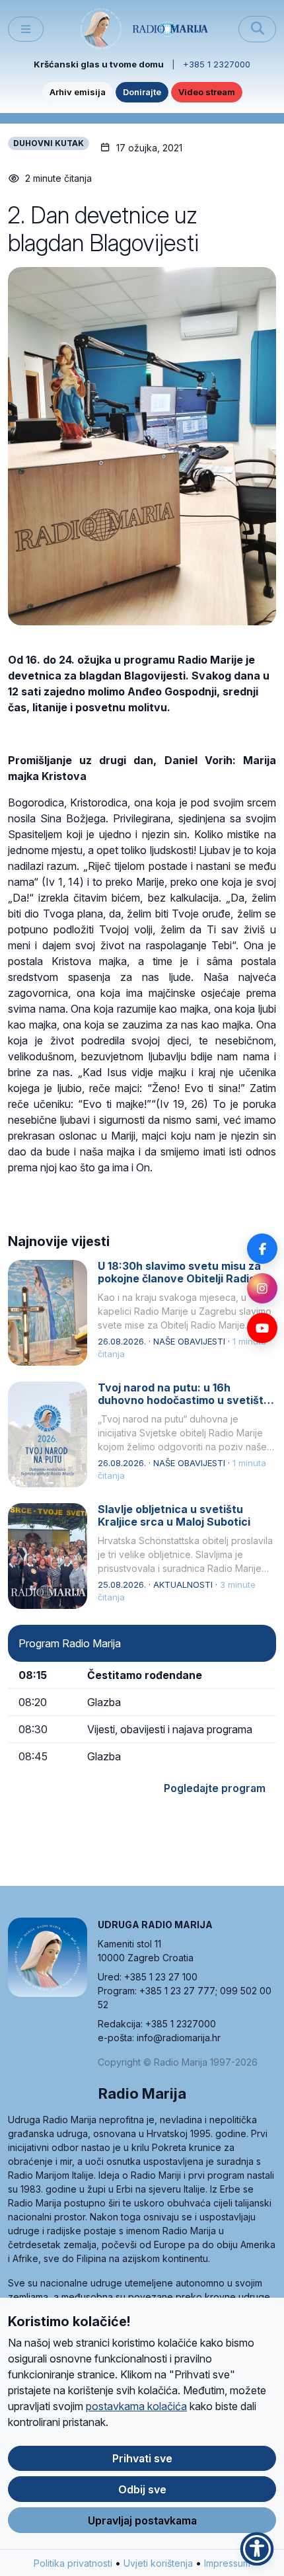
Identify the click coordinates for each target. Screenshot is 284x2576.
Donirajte (142, 92)
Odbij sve (142, 2489)
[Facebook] (262, 1249)
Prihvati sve (142, 2458)
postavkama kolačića (136, 2406)
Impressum (227, 2563)
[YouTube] (262, 1328)
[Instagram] (262, 1288)
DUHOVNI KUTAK (49, 143)
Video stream (207, 92)
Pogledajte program (215, 1788)
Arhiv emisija (78, 92)
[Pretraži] (257, 29)
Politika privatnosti (73, 2563)
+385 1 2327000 (217, 64)
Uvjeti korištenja (158, 2563)
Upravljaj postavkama (142, 2520)
